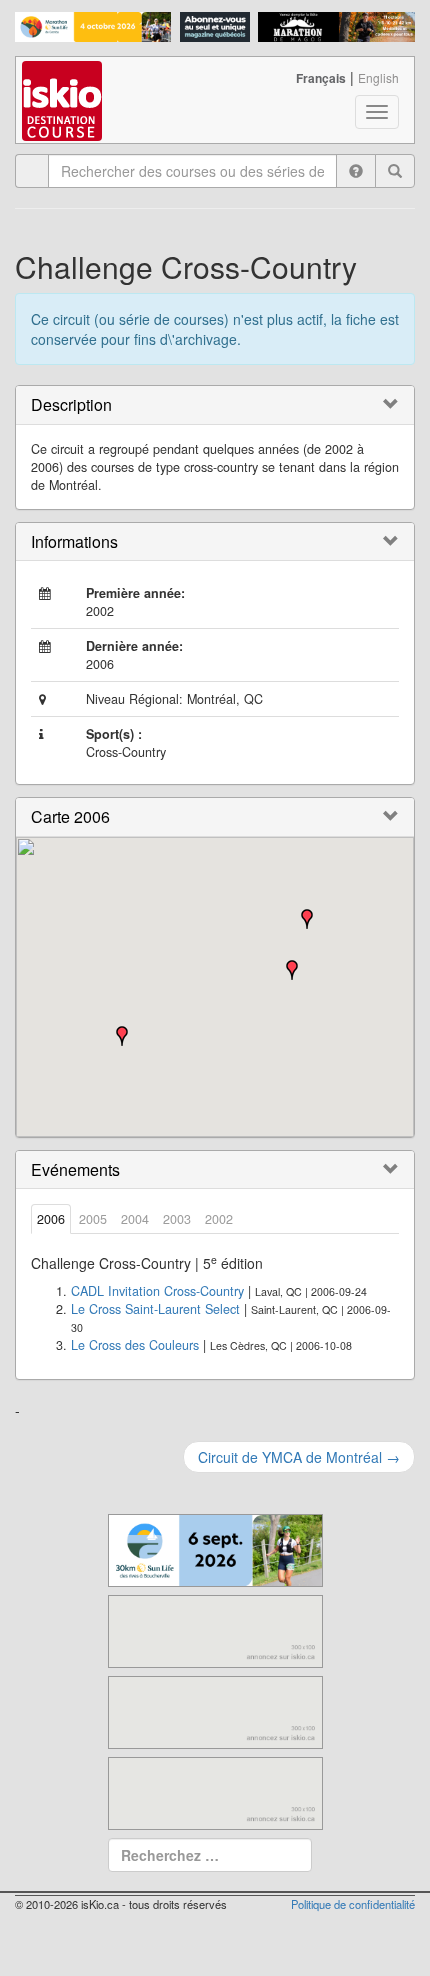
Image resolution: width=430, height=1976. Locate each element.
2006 (51, 1219)
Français (321, 78)
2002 (219, 1219)
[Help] (356, 171)
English (378, 77)
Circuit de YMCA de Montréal (299, 1457)
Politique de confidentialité (353, 1904)
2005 (93, 1219)
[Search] (395, 171)
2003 (177, 1219)
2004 (135, 1219)
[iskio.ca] (63, 82)
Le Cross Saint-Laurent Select (155, 1309)
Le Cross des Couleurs (135, 1345)
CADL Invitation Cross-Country (157, 1291)
